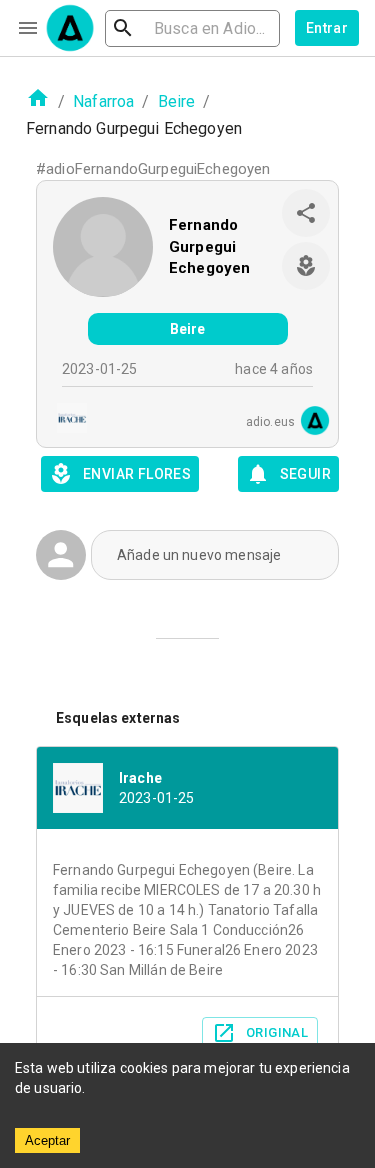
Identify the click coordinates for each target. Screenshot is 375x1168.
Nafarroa (103, 101)
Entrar (327, 28)
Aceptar (47, 1140)
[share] (306, 213)
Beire (177, 101)
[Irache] (66, 420)
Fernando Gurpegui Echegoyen (209, 246)
